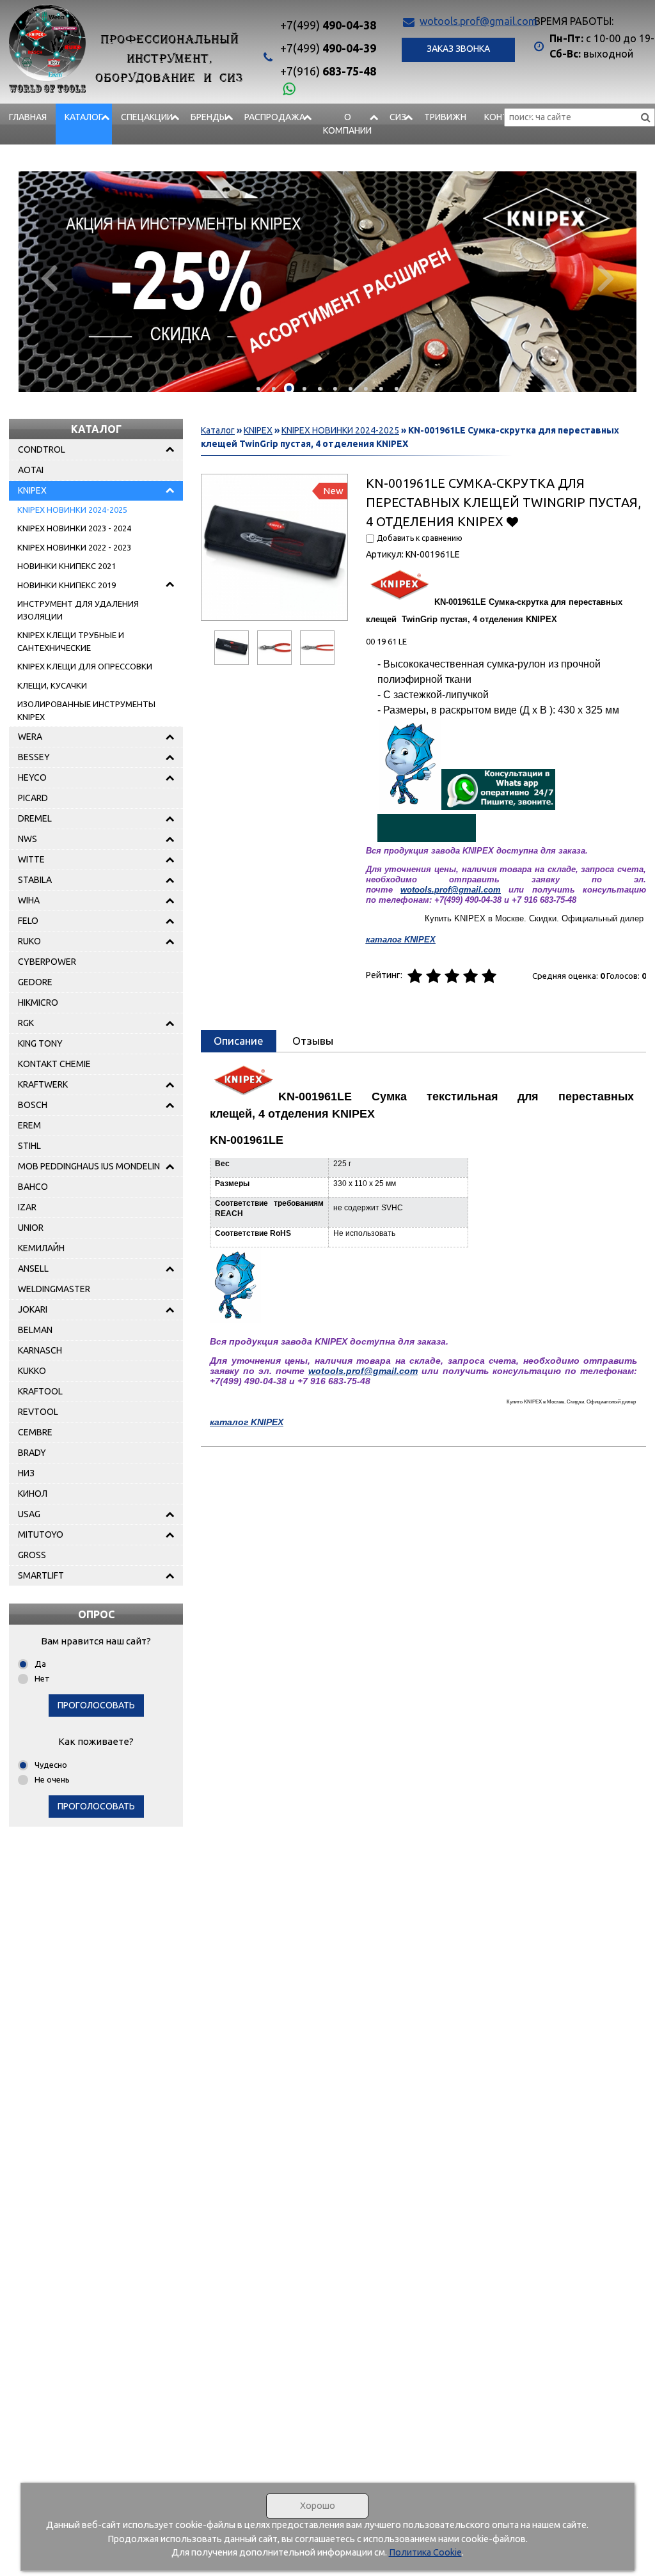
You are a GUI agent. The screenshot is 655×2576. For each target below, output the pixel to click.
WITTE (31, 859)
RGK (26, 1023)
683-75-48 (328, 71)
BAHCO (33, 1187)
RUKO (29, 941)
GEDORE (35, 982)
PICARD (33, 798)
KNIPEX (32, 490)
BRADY (32, 1453)
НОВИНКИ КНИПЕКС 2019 (67, 585)
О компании (347, 124)
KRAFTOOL (40, 1391)
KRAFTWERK (43, 1084)
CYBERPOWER (47, 962)
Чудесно (51, 1765)
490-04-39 (328, 48)
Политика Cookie (425, 2552)
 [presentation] (606, 277)
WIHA (29, 900)
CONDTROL (42, 449)
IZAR (27, 1207)
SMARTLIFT (41, 1575)
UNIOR (31, 1228)
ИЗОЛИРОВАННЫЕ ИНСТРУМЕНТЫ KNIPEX (86, 710)
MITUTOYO (41, 1534)
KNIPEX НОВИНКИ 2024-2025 (72, 510)
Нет (42, 1678)
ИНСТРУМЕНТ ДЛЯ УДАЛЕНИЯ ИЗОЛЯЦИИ (78, 610)
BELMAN (35, 1330)
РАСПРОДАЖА (275, 117)
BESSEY (34, 757)
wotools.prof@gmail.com (478, 21)
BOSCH (33, 1105)
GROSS (32, 1555)
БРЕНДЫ (209, 117)
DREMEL (35, 818)
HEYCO (32, 777)
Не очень (52, 1779)
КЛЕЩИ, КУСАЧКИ (52, 685)
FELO (28, 921)
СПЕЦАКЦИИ (147, 117)
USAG (29, 1514)
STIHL (29, 1146)
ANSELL (33, 1268)
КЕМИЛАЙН (41, 1248)
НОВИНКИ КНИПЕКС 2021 (67, 566)
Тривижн (445, 117)
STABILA (35, 880)
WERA (30, 737)
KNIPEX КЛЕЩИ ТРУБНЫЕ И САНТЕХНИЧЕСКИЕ (71, 641)
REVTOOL (38, 1412)
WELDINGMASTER (54, 1289)
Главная (28, 117)
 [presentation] (49, 277)
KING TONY (40, 1043)
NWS (28, 839)
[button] (258, 389)
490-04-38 (328, 25)
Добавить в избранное (513, 521)
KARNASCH (40, 1350)
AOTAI (31, 470)
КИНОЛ (33, 1494)
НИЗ (26, 1473)
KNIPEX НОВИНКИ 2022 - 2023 (74, 547)
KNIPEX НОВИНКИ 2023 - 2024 (74, 528)
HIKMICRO (38, 1003)
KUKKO (32, 1371)
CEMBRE (35, 1432)
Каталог (84, 117)
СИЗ (398, 117)
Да (40, 1664)
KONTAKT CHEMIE (54, 1064)
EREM (29, 1125)
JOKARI (33, 1309)
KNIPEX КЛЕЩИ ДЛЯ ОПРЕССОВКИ (85, 666)
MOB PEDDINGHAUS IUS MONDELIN (89, 1166)
